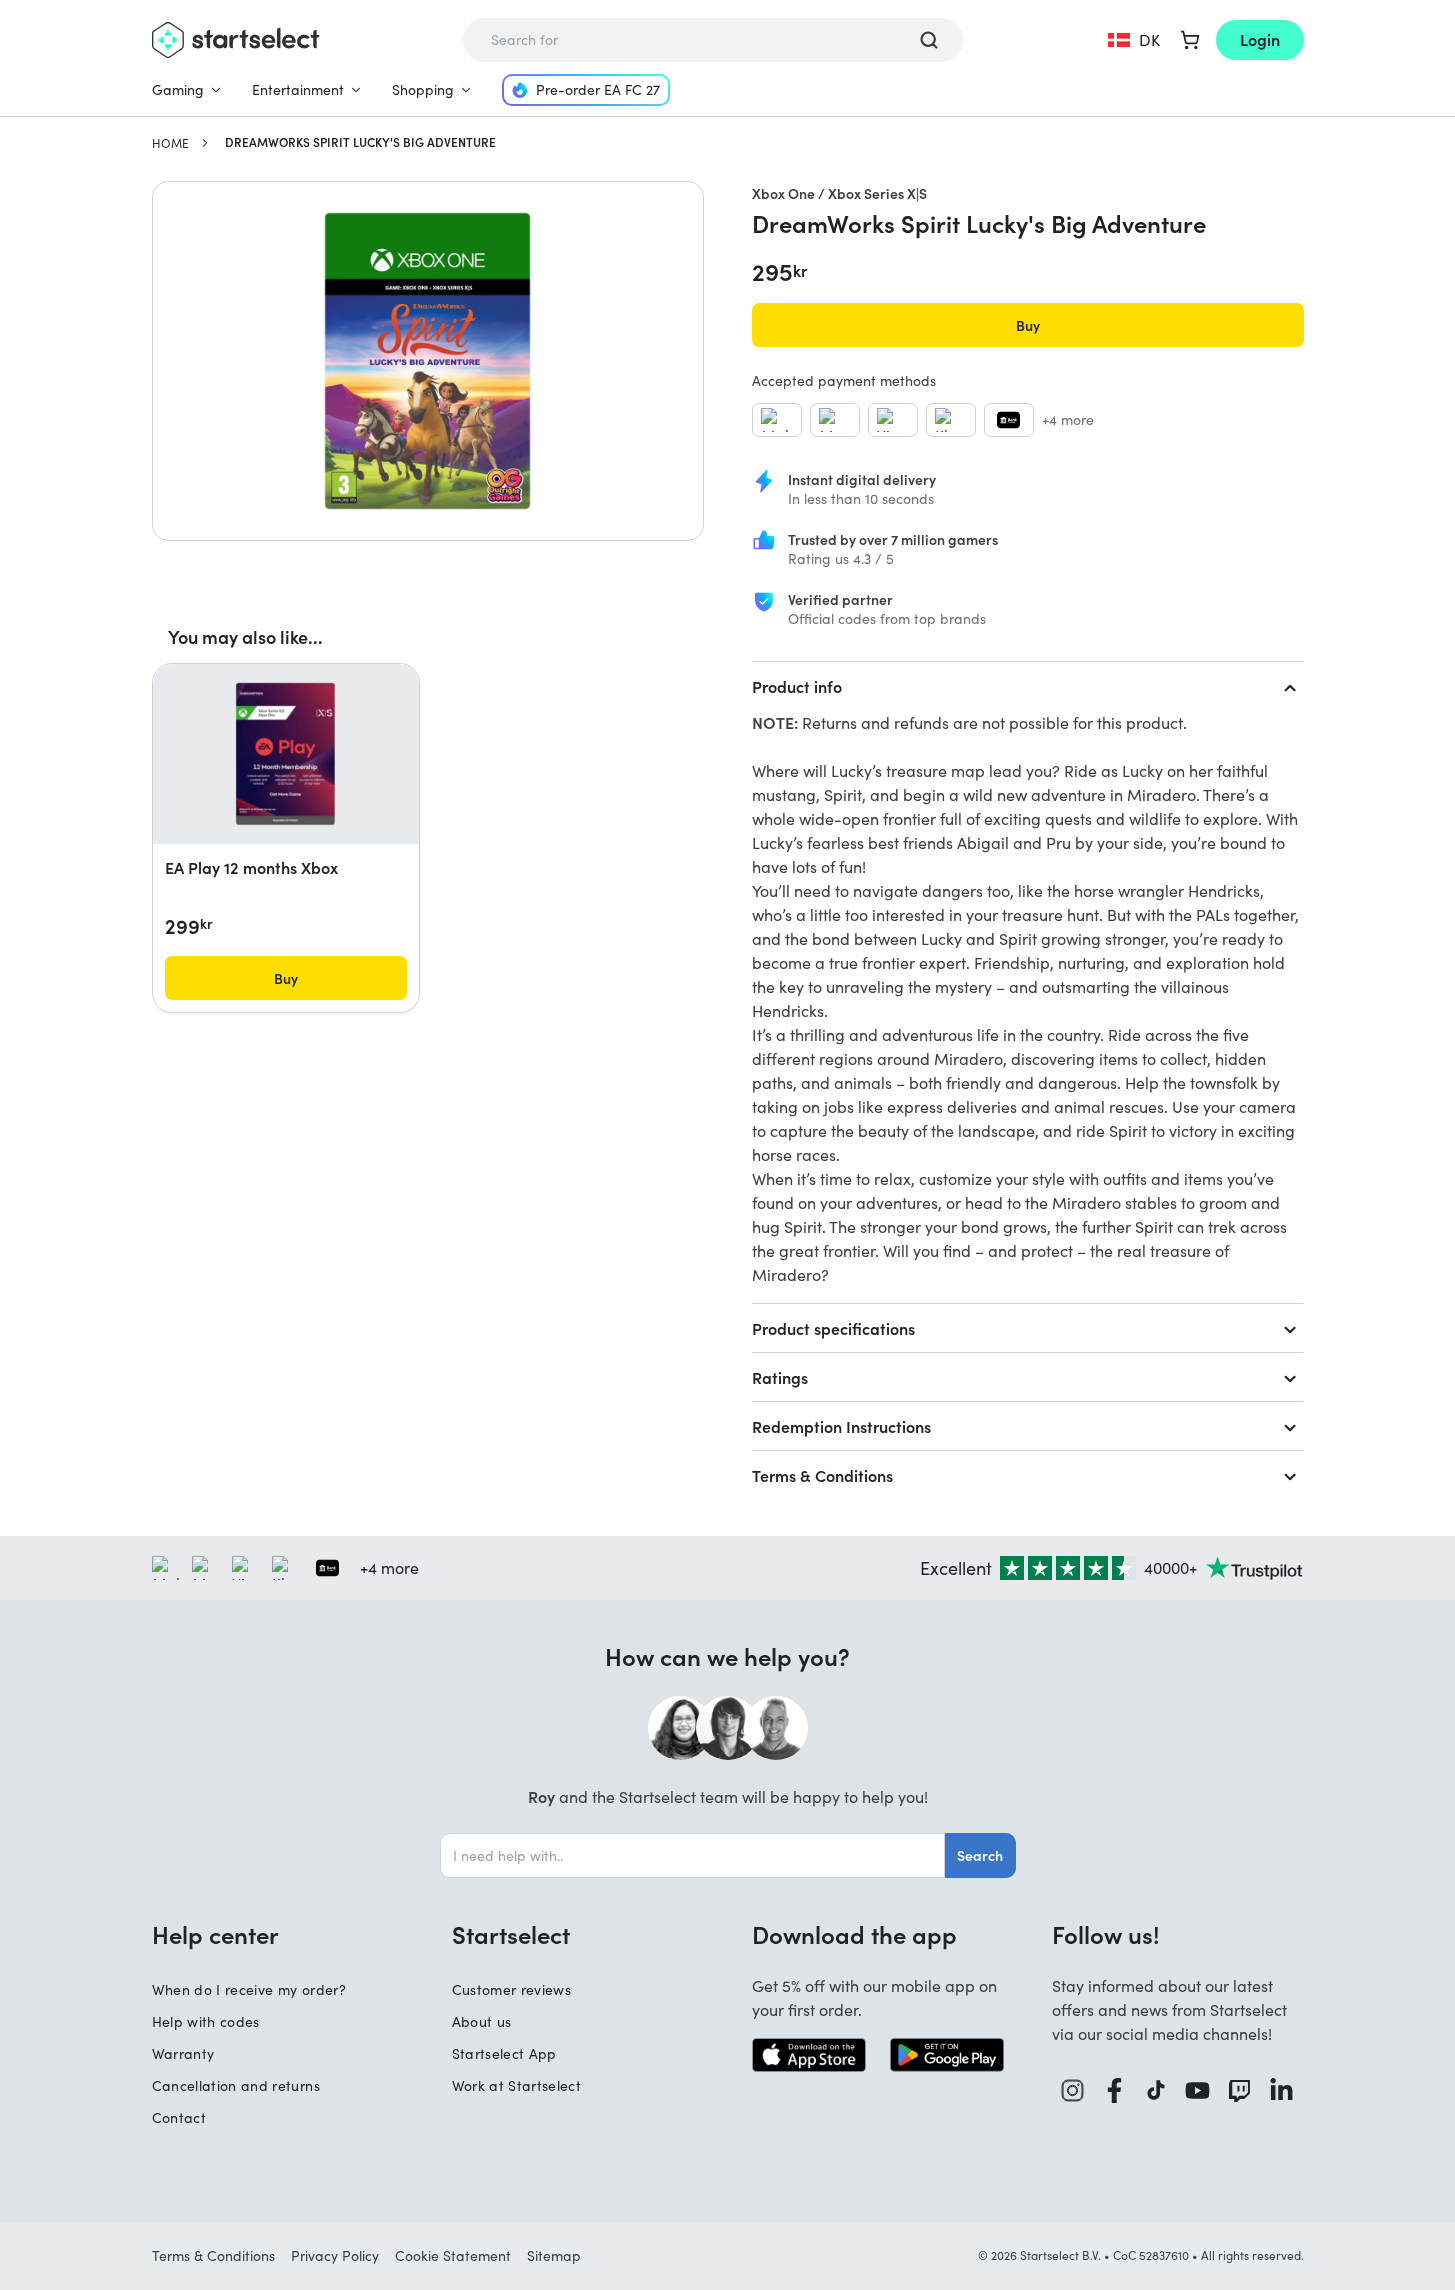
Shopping (423, 89)
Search (980, 1855)
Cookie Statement (453, 2255)
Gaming (178, 89)
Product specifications (833, 1328)
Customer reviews (512, 1989)
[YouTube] (1198, 2090)
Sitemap (554, 2255)
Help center (215, 1934)
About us (482, 2021)
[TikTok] (1156, 2090)
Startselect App (504, 2053)
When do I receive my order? (249, 1989)
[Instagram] (1073, 2090)
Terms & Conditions (822, 1475)
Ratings (780, 1377)
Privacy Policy (335, 2255)
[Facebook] (1115, 2090)
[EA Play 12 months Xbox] (285, 754)
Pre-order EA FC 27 (598, 89)
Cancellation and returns (236, 2085)
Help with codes (206, 2021)
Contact (179, 2117)
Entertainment (298, 89)
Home (170, 143)
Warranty (183, 2053)
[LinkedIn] (1282, 2090)
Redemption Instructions (841, 1426)
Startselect (511, 1934)
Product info (797, 686)
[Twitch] (1240, 2090)
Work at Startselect (517, 2085)
